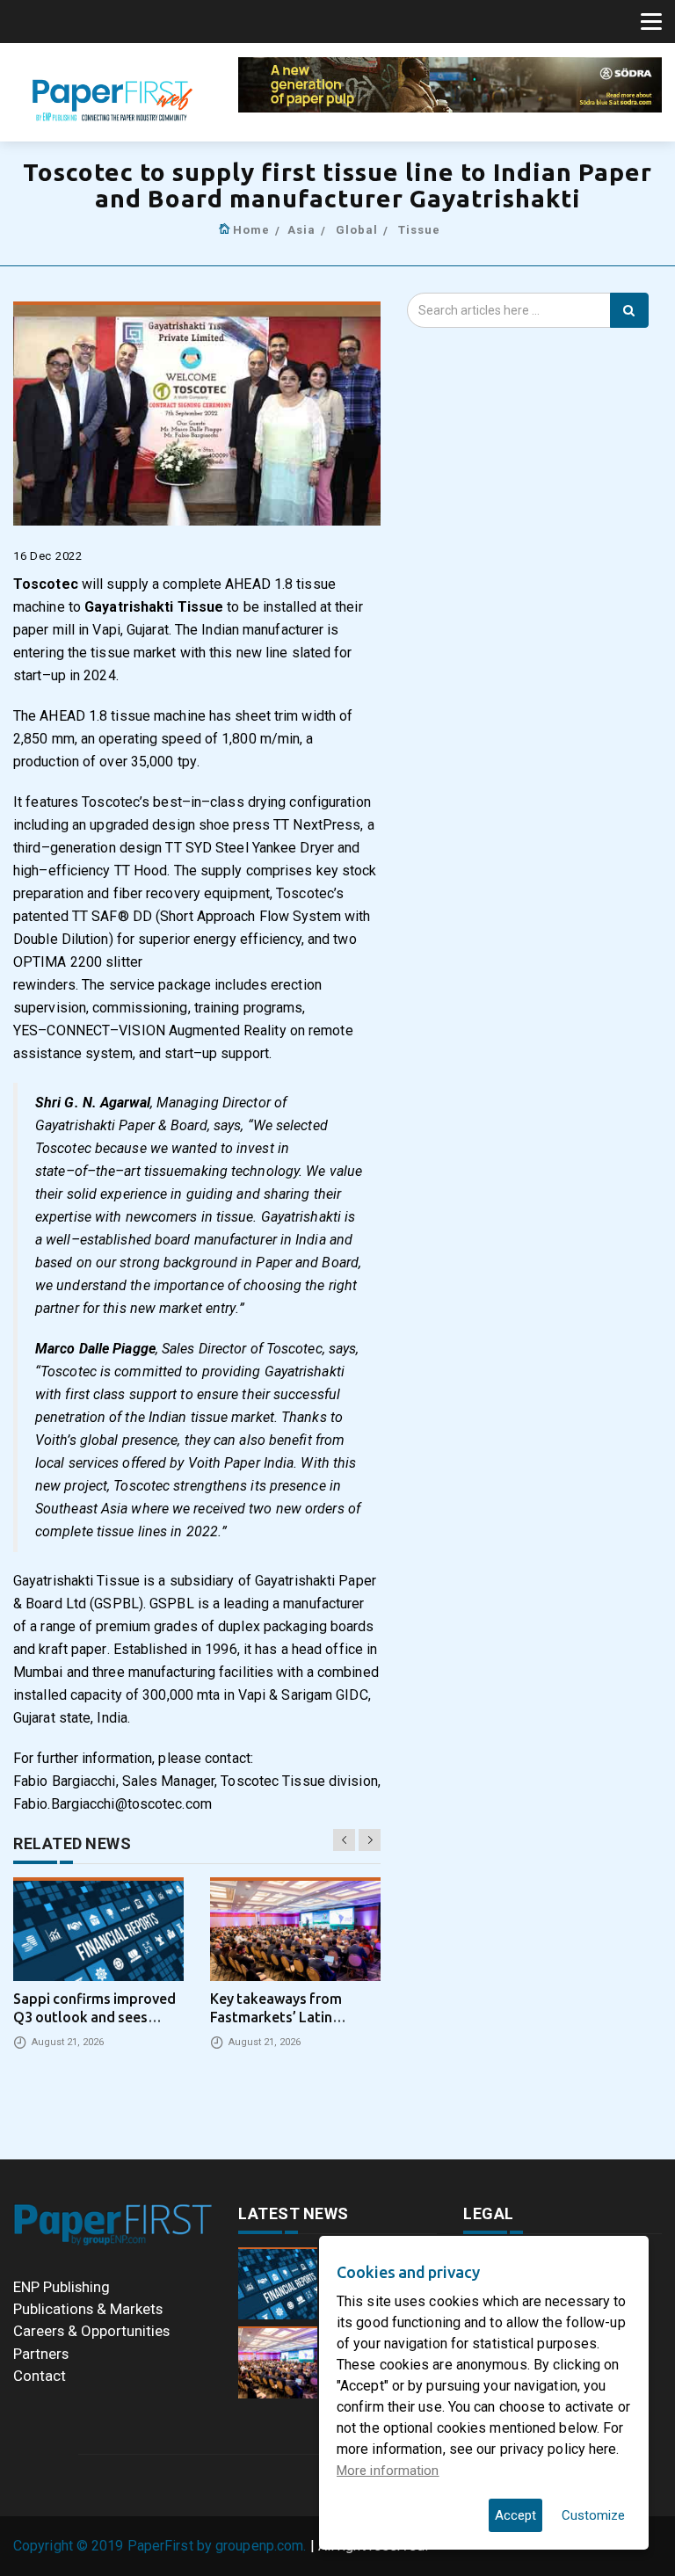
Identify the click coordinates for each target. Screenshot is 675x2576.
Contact (40, 2376)
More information (388, 2471)
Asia (301, 230)
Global (357, 230)
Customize (593, 2515)
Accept (515, 2515)
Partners (41, 2354)
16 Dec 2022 (48, 556)
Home (251, 230)
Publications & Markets (88, 2309)
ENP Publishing (62, 2287)
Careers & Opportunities (91, 2331)
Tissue (419, 230)
